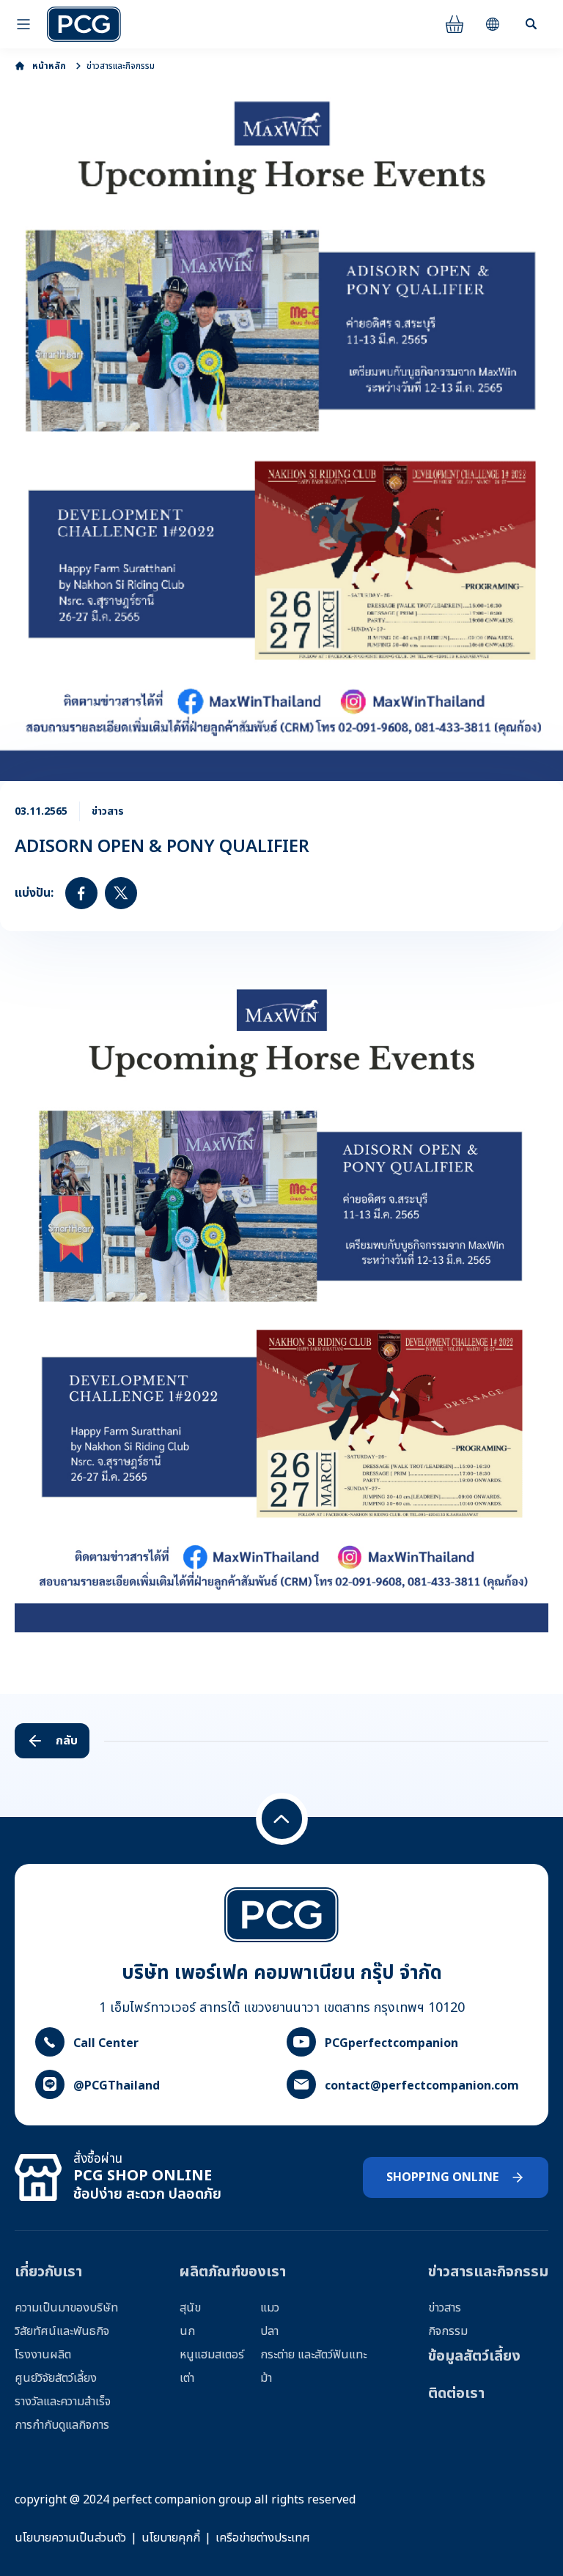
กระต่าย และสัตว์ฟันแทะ (313, 2355)
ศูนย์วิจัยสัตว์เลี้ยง (56, 2378)
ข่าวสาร (445, 2308)
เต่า (187, 2378)
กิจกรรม (448, 2331)
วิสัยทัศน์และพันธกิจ (62, 2331)
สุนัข (190, 2308)
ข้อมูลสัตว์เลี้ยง (474, 2356)
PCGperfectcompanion (391, 2043)
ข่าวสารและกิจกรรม (121, 66)
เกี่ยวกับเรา (48, 2272)
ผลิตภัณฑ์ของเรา (233, 2272)
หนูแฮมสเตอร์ (212, 2355)
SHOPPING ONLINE (442, 2177)
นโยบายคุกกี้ (171, 2538)
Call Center (106, 2043)
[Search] (531, 24)
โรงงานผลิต (43, 2355)
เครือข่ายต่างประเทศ (263, 2538)
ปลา (269, 2331)
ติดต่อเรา (456, 2394)
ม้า (266, 2378)
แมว (270, 2308)
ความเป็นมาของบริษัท (66, 2308)
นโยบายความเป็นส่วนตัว (70, 2538)
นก (187, 2331)
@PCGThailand (117, 2086)
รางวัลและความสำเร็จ (63, 2402)
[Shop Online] (455, 24)
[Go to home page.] (84, 24)
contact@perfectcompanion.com (422, 2086)
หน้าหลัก (49, 66)
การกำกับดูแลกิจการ (62, 2425)
